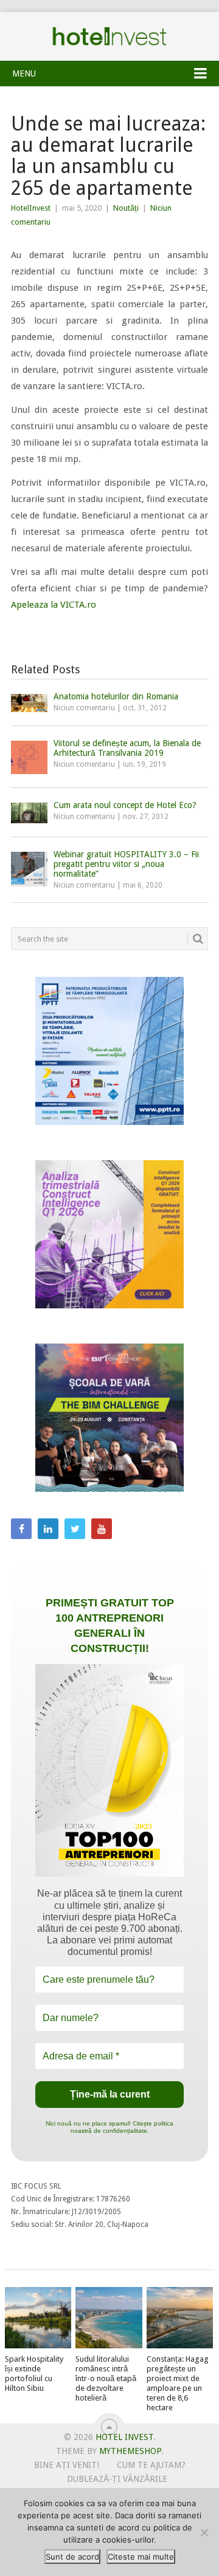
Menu (24, 73)
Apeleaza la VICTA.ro (54, 605)
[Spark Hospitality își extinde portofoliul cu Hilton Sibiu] (38, 2318)
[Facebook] (21, 1529)
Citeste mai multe (141, 2557)
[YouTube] (102, 1529)
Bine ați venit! (67, 2465)
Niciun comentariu (84, 708)
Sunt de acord (72, 2557)
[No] (204, 2532)
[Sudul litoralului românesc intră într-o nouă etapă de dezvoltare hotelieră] (109, 2318)
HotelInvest (31, 208)
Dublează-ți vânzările (117, 2479)
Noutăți (126, 208)
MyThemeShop (130, 2451)
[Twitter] (75, 1529)
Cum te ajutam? (151, 2465)
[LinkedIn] (48, 1529)
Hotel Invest (109, 36)
